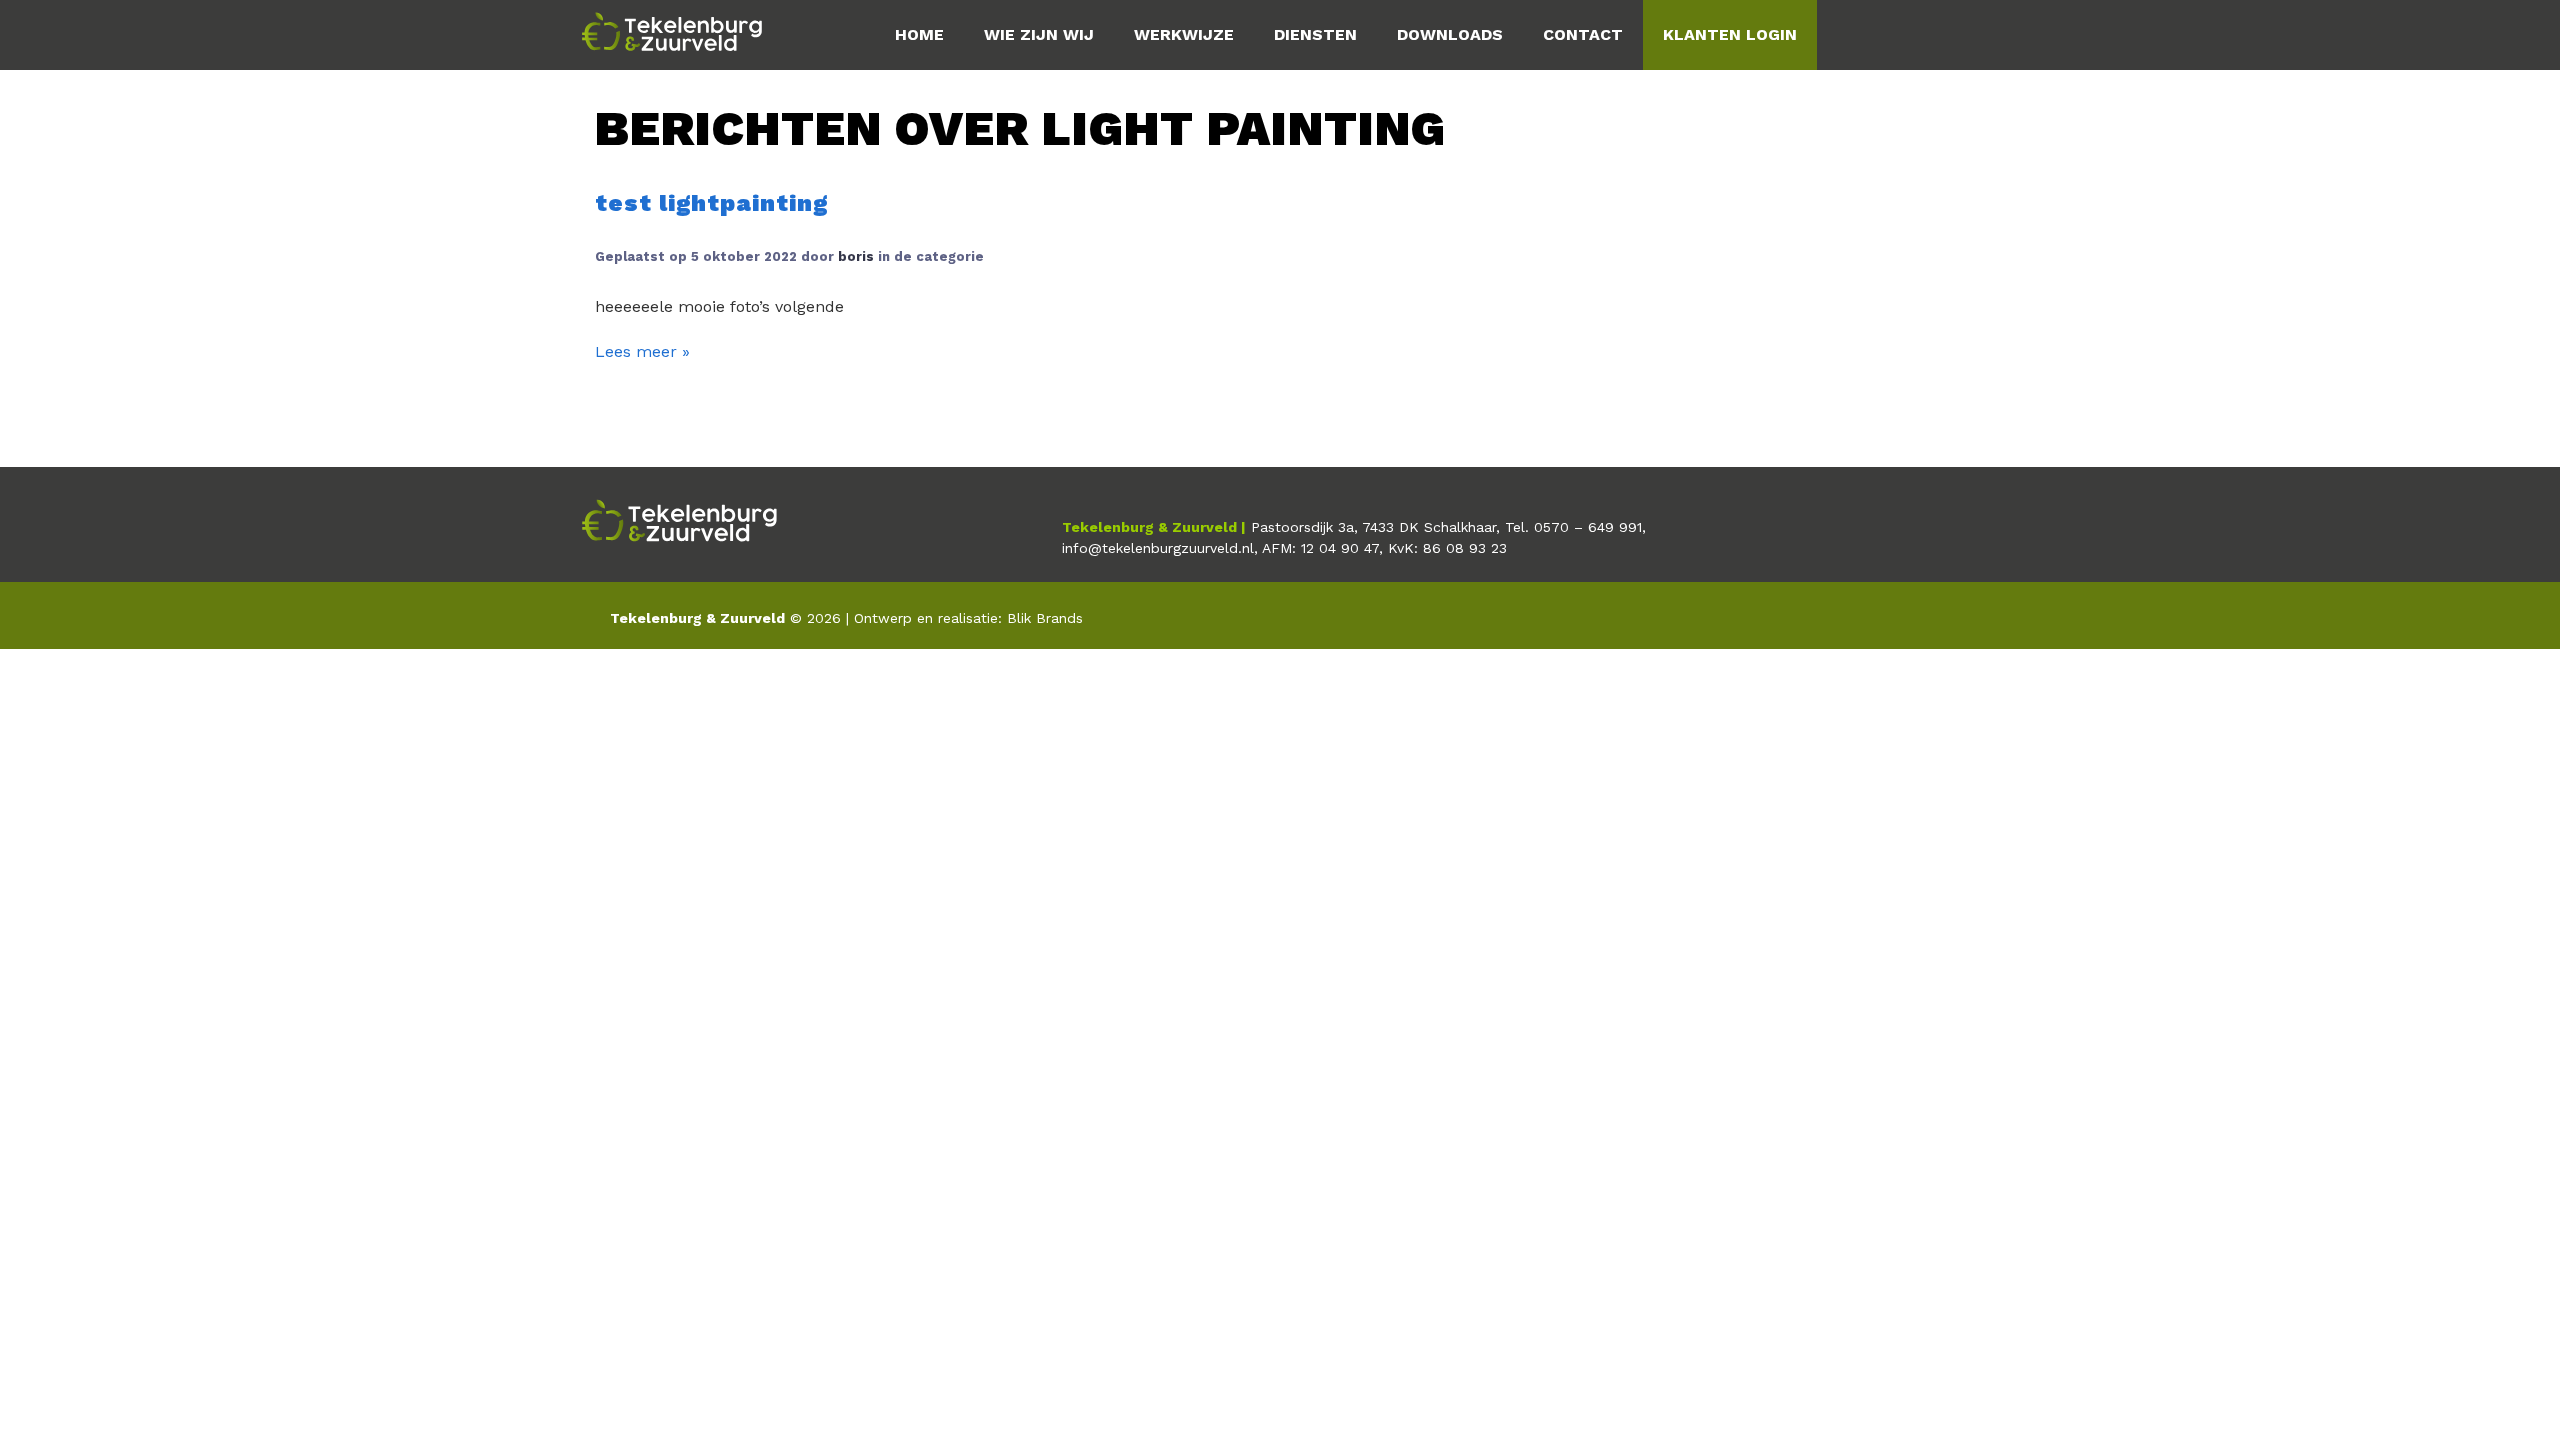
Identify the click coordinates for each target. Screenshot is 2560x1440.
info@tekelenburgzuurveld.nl (1158, 548)
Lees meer (638, 351)
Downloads (1450, 34)
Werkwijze (1184, 34)
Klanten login (1730, 34)
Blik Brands (1045, 618)
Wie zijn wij (1039, 34)
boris (856, 256)
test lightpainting (711, 203)
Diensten (1315, 34)
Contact (1583, 34)
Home (919, 34)
